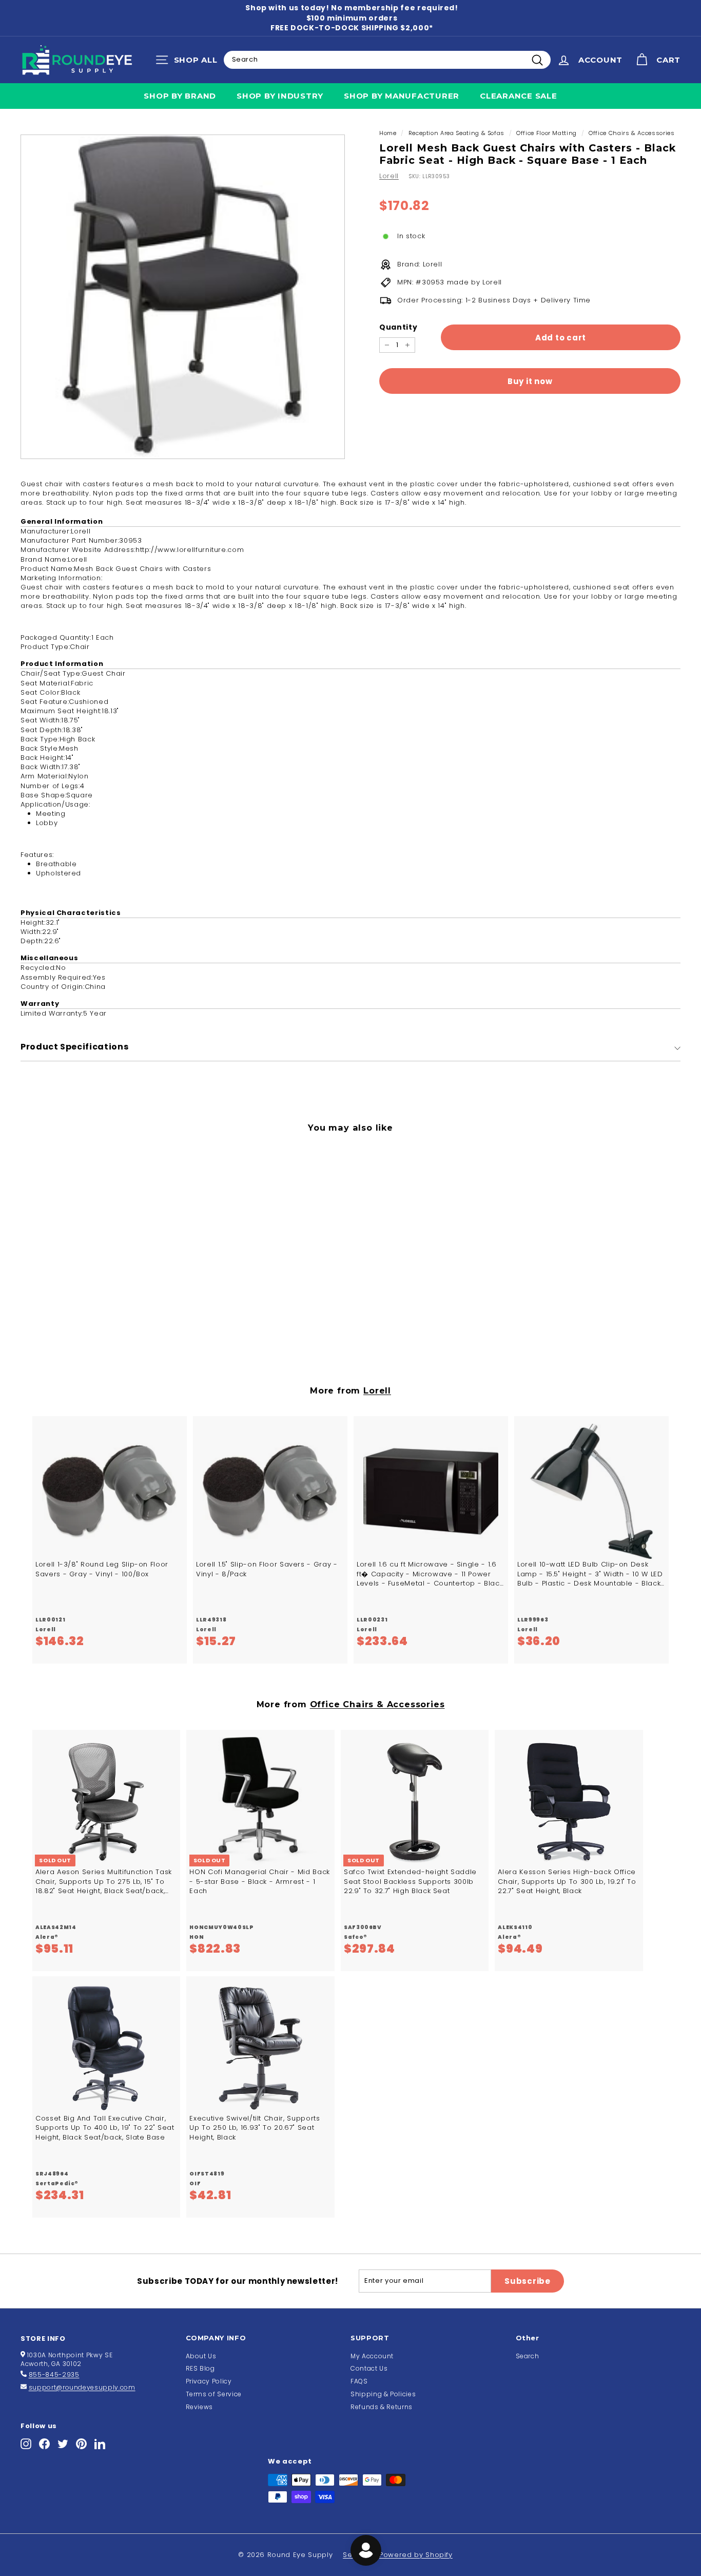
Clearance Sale (519, 96)
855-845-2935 (54, 2374)
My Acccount (372, 2356)
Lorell (389, 176)
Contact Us (369, 2368)
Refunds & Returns (382, 2407)
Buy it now (530, 381)
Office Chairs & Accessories (632, 133)
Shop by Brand (180, 96)
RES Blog (200, 2368)
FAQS (359, 2381)
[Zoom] (183, 297)
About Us (201, 2356)
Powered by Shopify (416, 2555)
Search (528, 2356)
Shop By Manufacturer (402, 96)
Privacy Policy (209, 2381)
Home (388, 133)
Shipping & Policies (383, 2394)
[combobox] (387, 60)
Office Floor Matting (547, 133)
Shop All (189, 62)
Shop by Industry (280, 96)
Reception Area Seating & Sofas (457, 133)
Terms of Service (214, 2394)
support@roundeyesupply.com (82, 2387)
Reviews (200, 2407)
